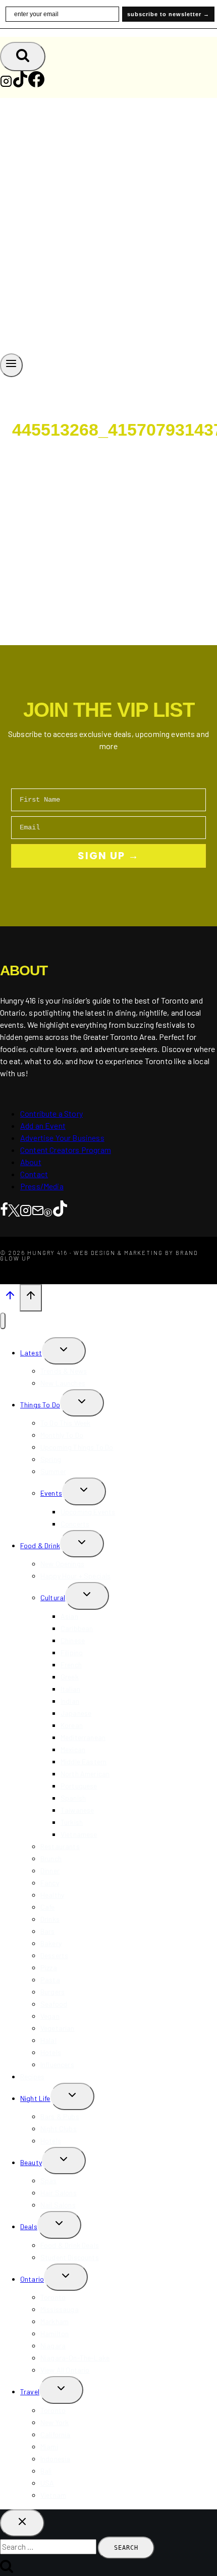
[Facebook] (36, 84)
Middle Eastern (84, 1762)
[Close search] (22, 2523)
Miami (49, 2447)
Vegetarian (58, 2028)
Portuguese (79, 1786)
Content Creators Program (66, 1150)
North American (85, 1774)
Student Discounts (70, 2257)
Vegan (50, 2016)
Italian (70, 1689)
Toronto (53, 2297)
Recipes (32, 2076)
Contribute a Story (51, 1113)
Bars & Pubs (60, 2116)
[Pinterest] (48, 1210)
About (31, 1162)
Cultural (53, 1597)
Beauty (31, 2162)
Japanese (76, 1713)
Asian (69, 1616)
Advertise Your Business (62, 1138)
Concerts (75, 1524)
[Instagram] (6, 84)
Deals (29, 2226)
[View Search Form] (23, 57)
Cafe (48, 1907)
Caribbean (77, 1628)
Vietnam (53, 2495)
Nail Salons (58, 2205)
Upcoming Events (88, 1512)
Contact (34, 1174)
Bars (48, 1931)
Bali (46, 2471)
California (56, 2434)
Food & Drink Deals (70, 2245)
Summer (53, 1471)
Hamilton (55, 2333)
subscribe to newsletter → (168, 14)
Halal (48, 2040)
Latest (31, 1353)
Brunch (51, 1858)
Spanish (73, 1798)
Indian (70, 1701)
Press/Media (42, 1186)
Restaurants (60, 1846)
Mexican (73, 1749)
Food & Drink (40, 1545)
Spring (51, 1459)
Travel (30, 2391)
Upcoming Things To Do (77, 1447)
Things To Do (40, 1405)
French (71, 1665)
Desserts (54, 1955)
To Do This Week (65, 1423)
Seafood (54, 2004)
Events (51, 1493)
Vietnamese (79, 1834)
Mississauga (60, 2309)
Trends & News (64, 1371)
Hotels (51, 2052)
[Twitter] (14, 1210)
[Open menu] (11, 365)
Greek (70, 1677)
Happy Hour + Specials (75, 1576)
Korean (72, 1725)
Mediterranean (83, 1737)
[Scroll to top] (10, 1297)
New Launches (63, 1383)
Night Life (35, 2098)
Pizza (49, 1967)
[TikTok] (20, 84)
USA (47, 2483)
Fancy (50, 1883)
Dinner (50, 1871)
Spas (49, 2180)
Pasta (50, 1980)
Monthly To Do (62, 1435)
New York (55, 2422)
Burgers (52, 1992)
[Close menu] (3, 1321)
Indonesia (55, 2459)
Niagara (53, 2346)
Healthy (52, 1895)
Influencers (57, 2064)
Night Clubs (59, 2128)
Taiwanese (77, 1810)
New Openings (62, 1564)
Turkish (72, 1822)
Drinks (50, 1919)
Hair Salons (59, 2193)
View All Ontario (65, 2370)
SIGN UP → (108, 856)
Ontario (32, 2279)
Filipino (72, 1652)
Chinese (73, 1640)
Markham (55, 2321)
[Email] (38, 1210)
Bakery (51, 1943)
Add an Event (43, 1125)
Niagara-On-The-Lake (75, 2358)
